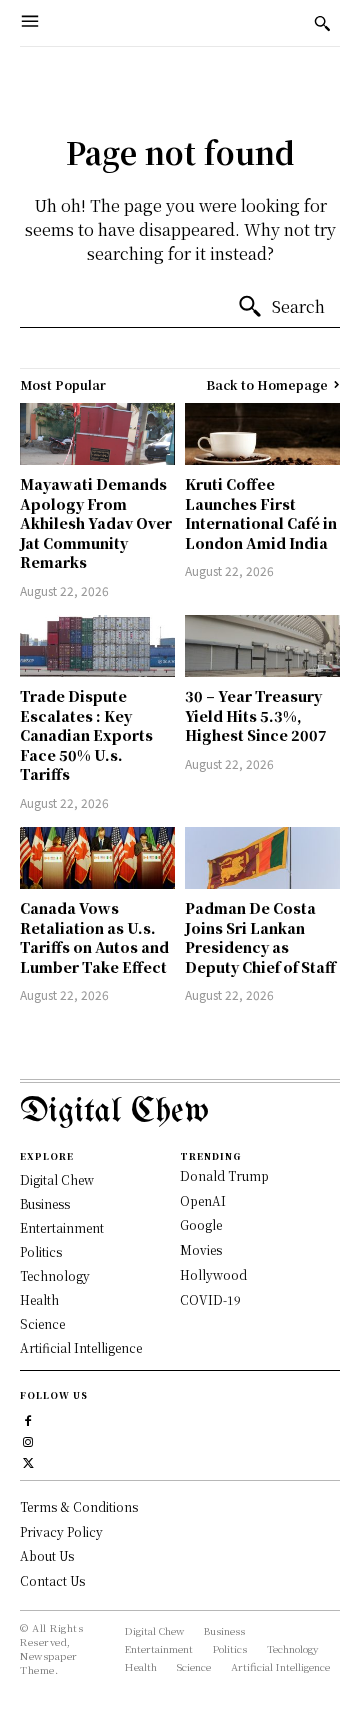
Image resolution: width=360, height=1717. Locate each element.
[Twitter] (28, 1461)
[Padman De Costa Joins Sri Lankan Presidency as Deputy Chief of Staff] (262, 858)
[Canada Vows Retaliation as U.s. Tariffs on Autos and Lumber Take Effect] (97, 858)
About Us (47, 1555)
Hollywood (213, 1274)
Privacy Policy (61, 1531)
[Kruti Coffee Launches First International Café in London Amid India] (262, 434)
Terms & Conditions (79, 1506)
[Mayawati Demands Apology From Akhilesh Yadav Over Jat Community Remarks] (97, 434)
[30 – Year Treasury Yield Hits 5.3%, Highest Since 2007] (262, 646)
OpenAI (203, 1200)
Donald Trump (224, 1175)
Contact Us (52, 1580)
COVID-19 (210, 1299)
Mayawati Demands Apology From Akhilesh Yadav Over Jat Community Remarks (96, 523)
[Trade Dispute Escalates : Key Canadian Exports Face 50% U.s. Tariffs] (97, 646)
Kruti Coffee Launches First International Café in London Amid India (261, 513)
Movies (201, 1249)
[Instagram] (28, 1440)
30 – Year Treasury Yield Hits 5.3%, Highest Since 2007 (256, 715)
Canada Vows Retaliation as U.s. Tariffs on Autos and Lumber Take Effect (94, 937)
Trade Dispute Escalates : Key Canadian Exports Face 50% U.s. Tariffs (86, 735)
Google (201, 1224)
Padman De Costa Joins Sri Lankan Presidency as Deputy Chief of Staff (260, 937)
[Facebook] (28, 1419)
